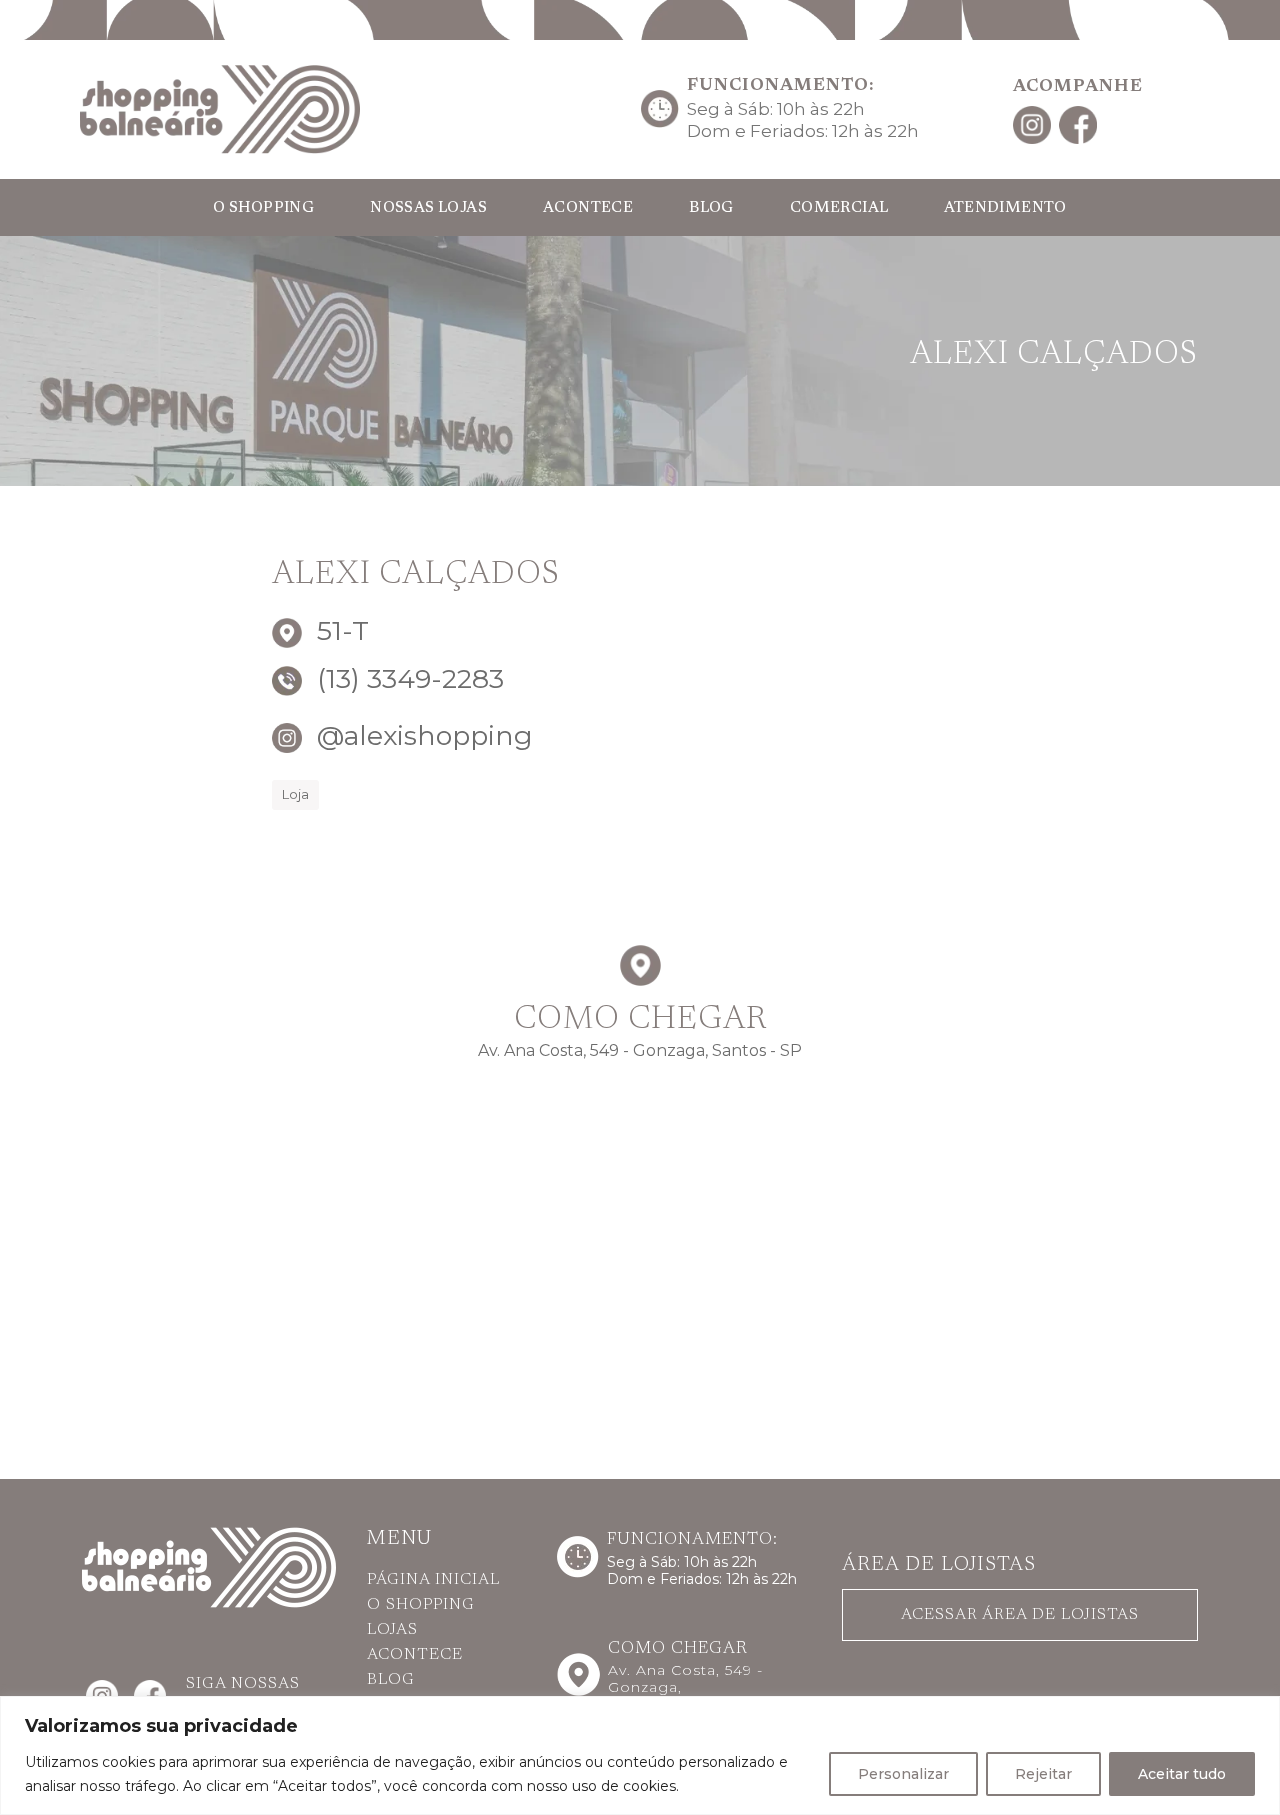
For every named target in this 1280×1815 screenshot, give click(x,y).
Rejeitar (1043, 1774)
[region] (640, 1755)
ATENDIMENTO (1005, 208)
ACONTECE (588, 208)
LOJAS (392, 1630)
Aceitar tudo (1182, 1774)
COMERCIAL (839, 208)
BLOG (711, 208)
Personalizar (903, 1774)
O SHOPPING (263, 208)
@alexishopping (421, 735)
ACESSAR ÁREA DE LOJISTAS (1020, 1615)
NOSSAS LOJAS (428, 208)
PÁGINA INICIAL (433, 1580)
